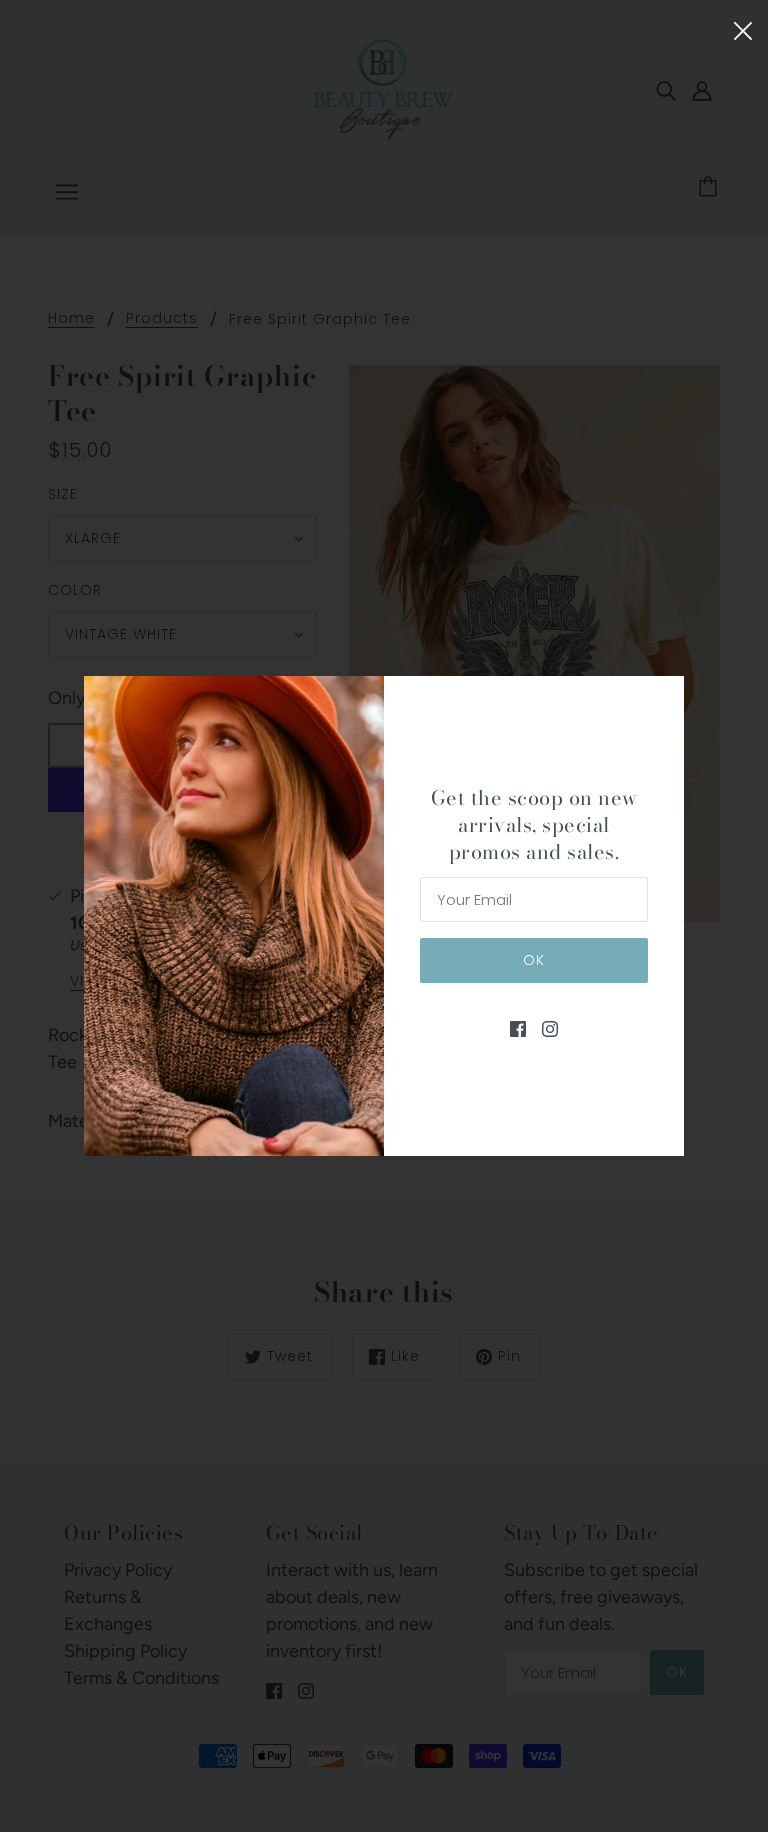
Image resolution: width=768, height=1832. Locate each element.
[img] (518, 1028)
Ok (534, 960)
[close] (743, 28)
